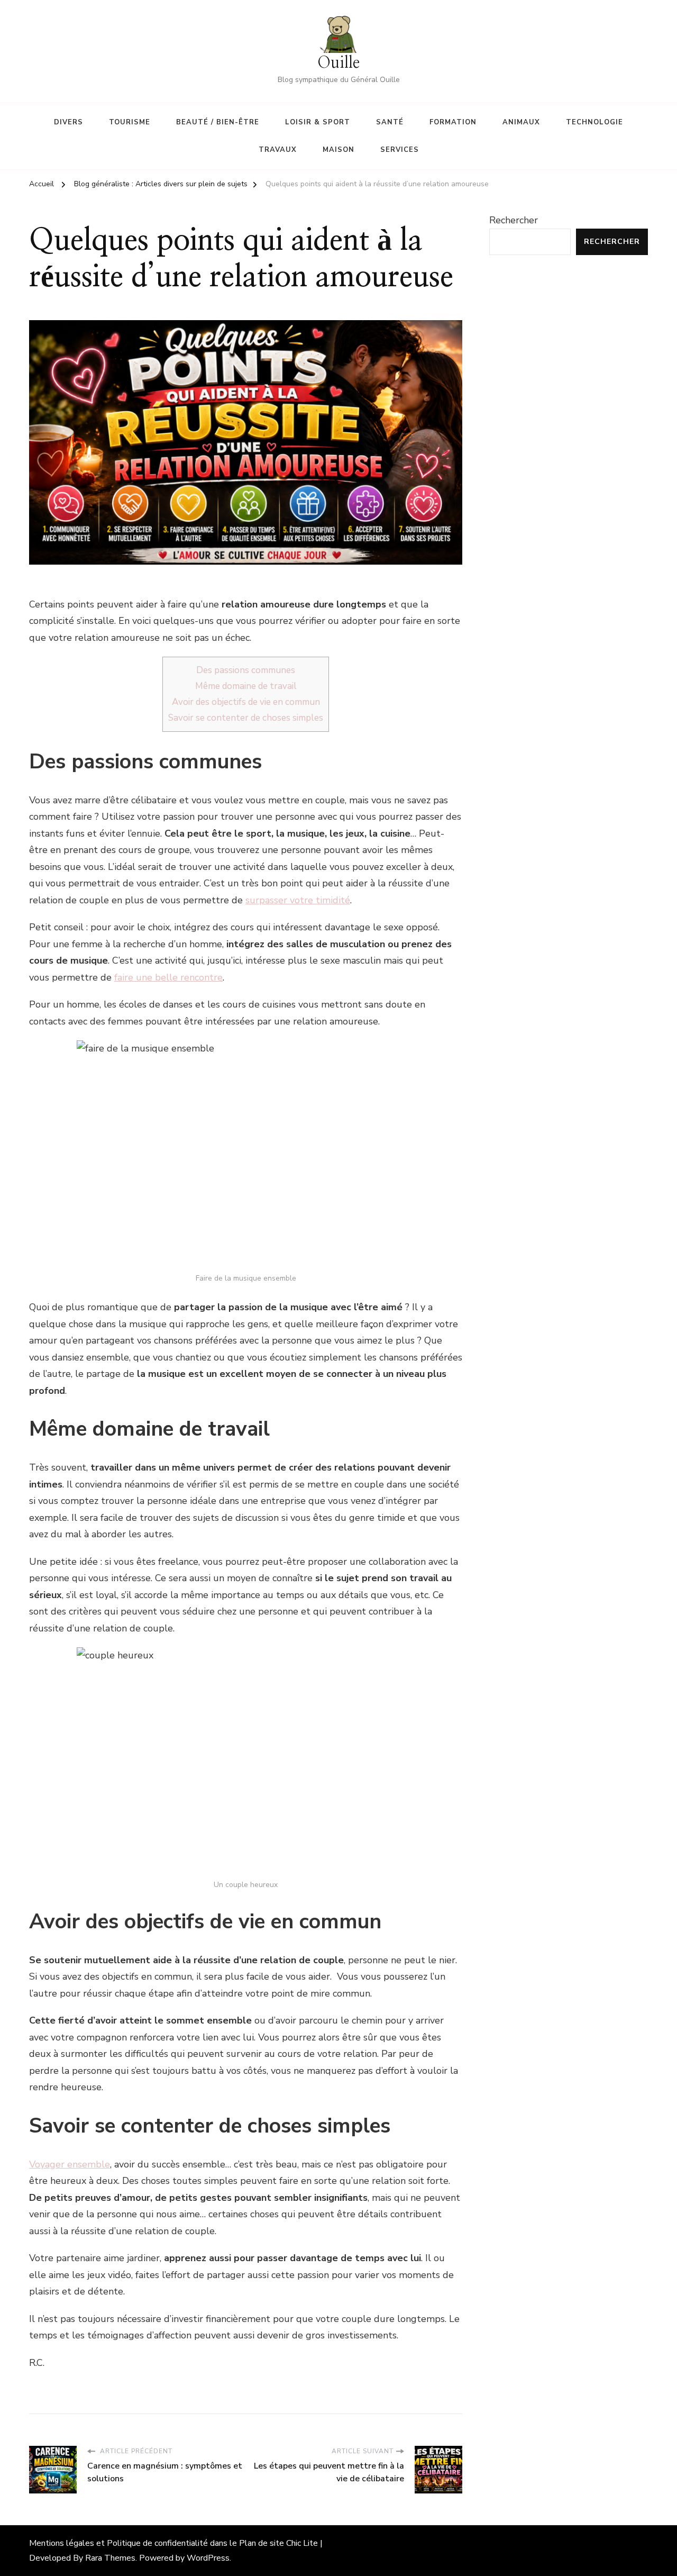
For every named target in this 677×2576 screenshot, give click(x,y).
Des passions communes (246, 670)
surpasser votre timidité (298, 900)
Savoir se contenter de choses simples (246, 718)
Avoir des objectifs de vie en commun (246, 702)
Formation (453, 122)
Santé (390, 122)
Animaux (521, 122)
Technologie (594, 122)
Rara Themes (110, 2558)
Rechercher (514, 220)
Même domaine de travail (246, 686)
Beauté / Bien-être (218, 122)
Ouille (338, 63)
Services (400, 150)
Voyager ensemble (70, 2164)
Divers (68, 122)
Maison (338, 150)
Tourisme (130, 122)
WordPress (208, 2558)
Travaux (278, 150)
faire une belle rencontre (168, 977)
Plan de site (262, 2543)
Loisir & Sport (318, 122)
